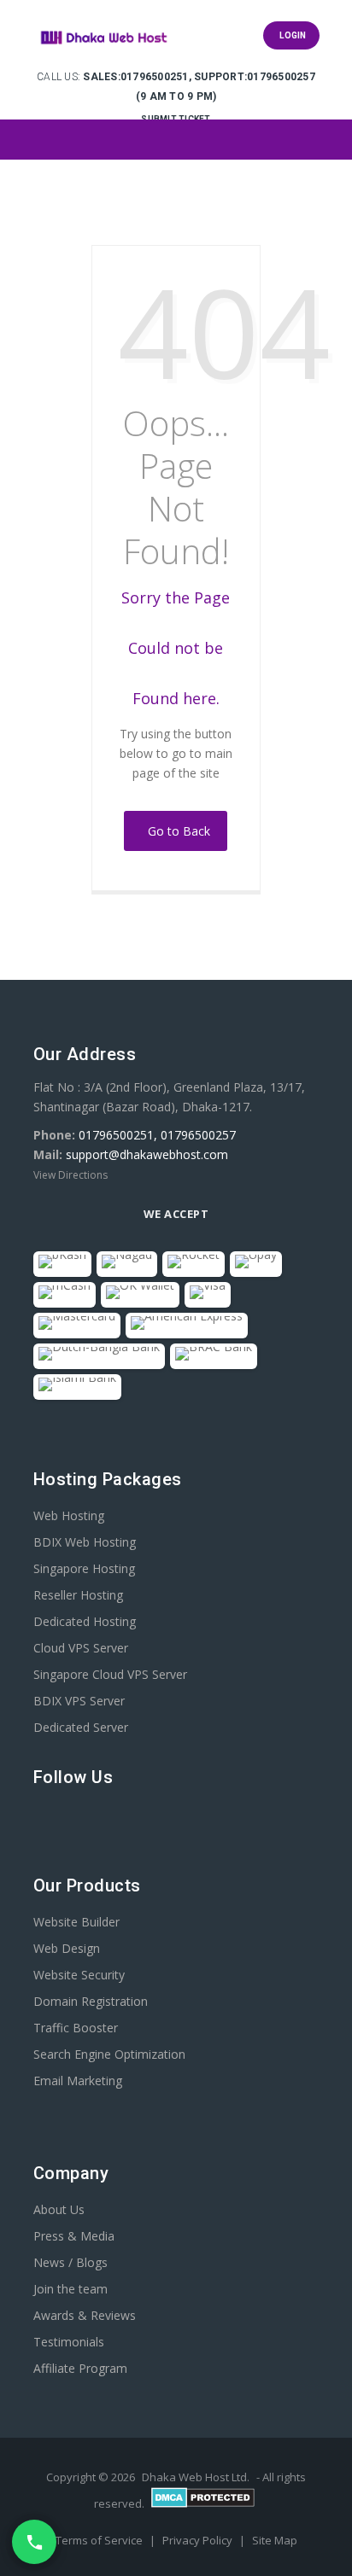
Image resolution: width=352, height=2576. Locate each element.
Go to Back (176, 831)
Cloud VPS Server (81, 1648)
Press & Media (74, 2236)
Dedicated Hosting (85, 1621)
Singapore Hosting (84, 1568)
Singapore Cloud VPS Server (110, 1674)
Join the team (70, 2289)
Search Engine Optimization (109, 2054)
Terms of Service (100, 2540)
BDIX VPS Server (79, 1701)
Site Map (275, 2540)
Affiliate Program (80, 2368)
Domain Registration (91, 2001)
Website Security (79, 1975)
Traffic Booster (76, 2028)
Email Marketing (78, 2081)
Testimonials (69, 2342)
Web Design (67, 1948)
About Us (59, 2209)
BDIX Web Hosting (85, 1542)
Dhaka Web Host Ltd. (196, 2477)
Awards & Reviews (85, 2315)
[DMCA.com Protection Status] (203, 2503)
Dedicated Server (81, 1727)
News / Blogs (70, 2262)
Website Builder (76, 1922)
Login (291, 35)
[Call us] (34, 2542)
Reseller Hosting (78, 1595)
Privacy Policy (199, 2540)
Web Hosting (69, 1515)
